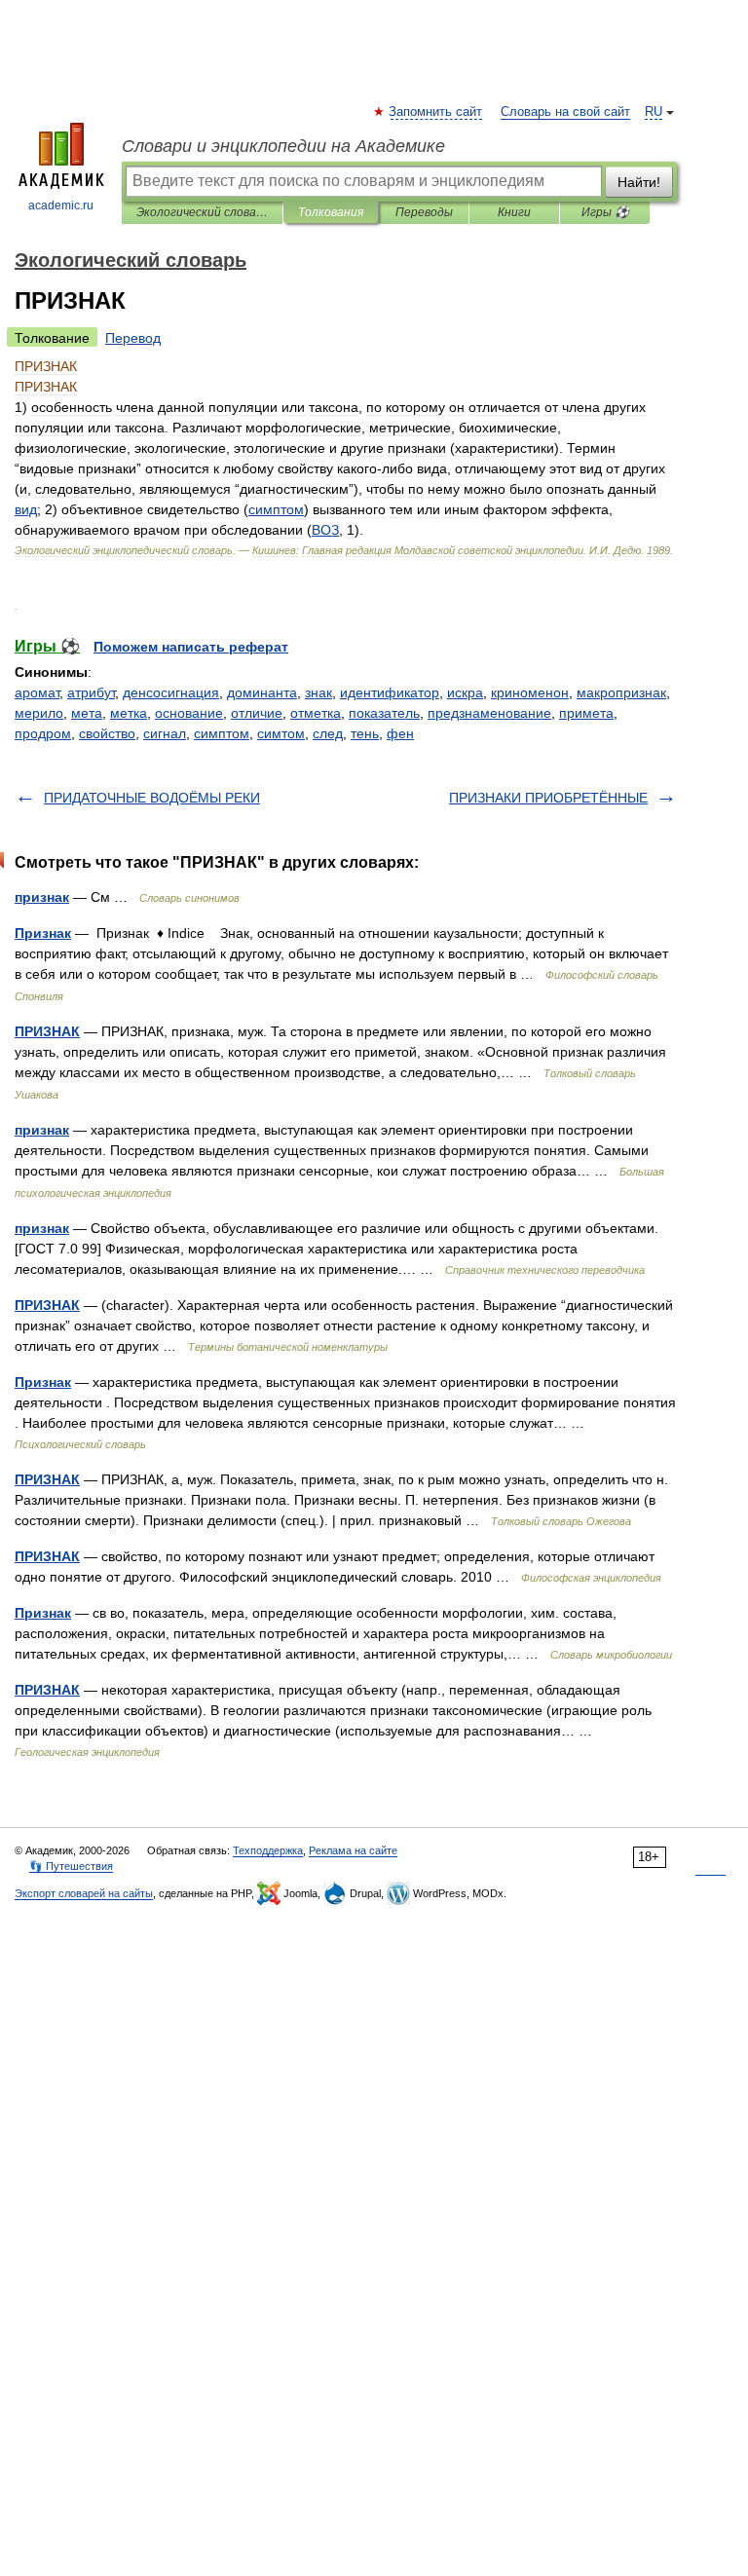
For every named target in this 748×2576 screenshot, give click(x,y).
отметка (316, 713)
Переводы (424, 212)
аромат (37, 692)
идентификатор (390, 692)
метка (129, 713)
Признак (43, 933)
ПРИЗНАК (47, 1031)
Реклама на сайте (353, 1850)
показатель (384, 713)
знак (318, 692)
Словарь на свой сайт (565, 112)
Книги (514, 212)
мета (87, 713)
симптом (222, 733)
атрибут (91, 692)
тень (365, 733)
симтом (281, 733)
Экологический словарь (202, 212)
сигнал (165, 733)
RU (654, 112)
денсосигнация (171, 692)
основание (189, 713)
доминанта (262, 692)
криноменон (530, 692)
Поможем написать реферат (191, 647)
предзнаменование (489, 713)
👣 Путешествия (71, 1866)
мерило (39, 713)
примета (586, 713)
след (328, 733)
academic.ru (61, 205)
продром (43, 733)
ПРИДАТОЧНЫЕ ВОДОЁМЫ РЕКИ (152, 798)
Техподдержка (268, 1850)
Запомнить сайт (436, 112)
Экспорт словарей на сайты (84, 1893)
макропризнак (621, 692)
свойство (107, 733)
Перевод (133, 338)
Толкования (331, 212)
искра (465, 692)
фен (400, 733)
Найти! (639, 182)
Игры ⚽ (605, 212)
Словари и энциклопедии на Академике (283, 146)
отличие (257, 713)
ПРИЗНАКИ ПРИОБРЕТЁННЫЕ (548, 798)
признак (42, 897)
